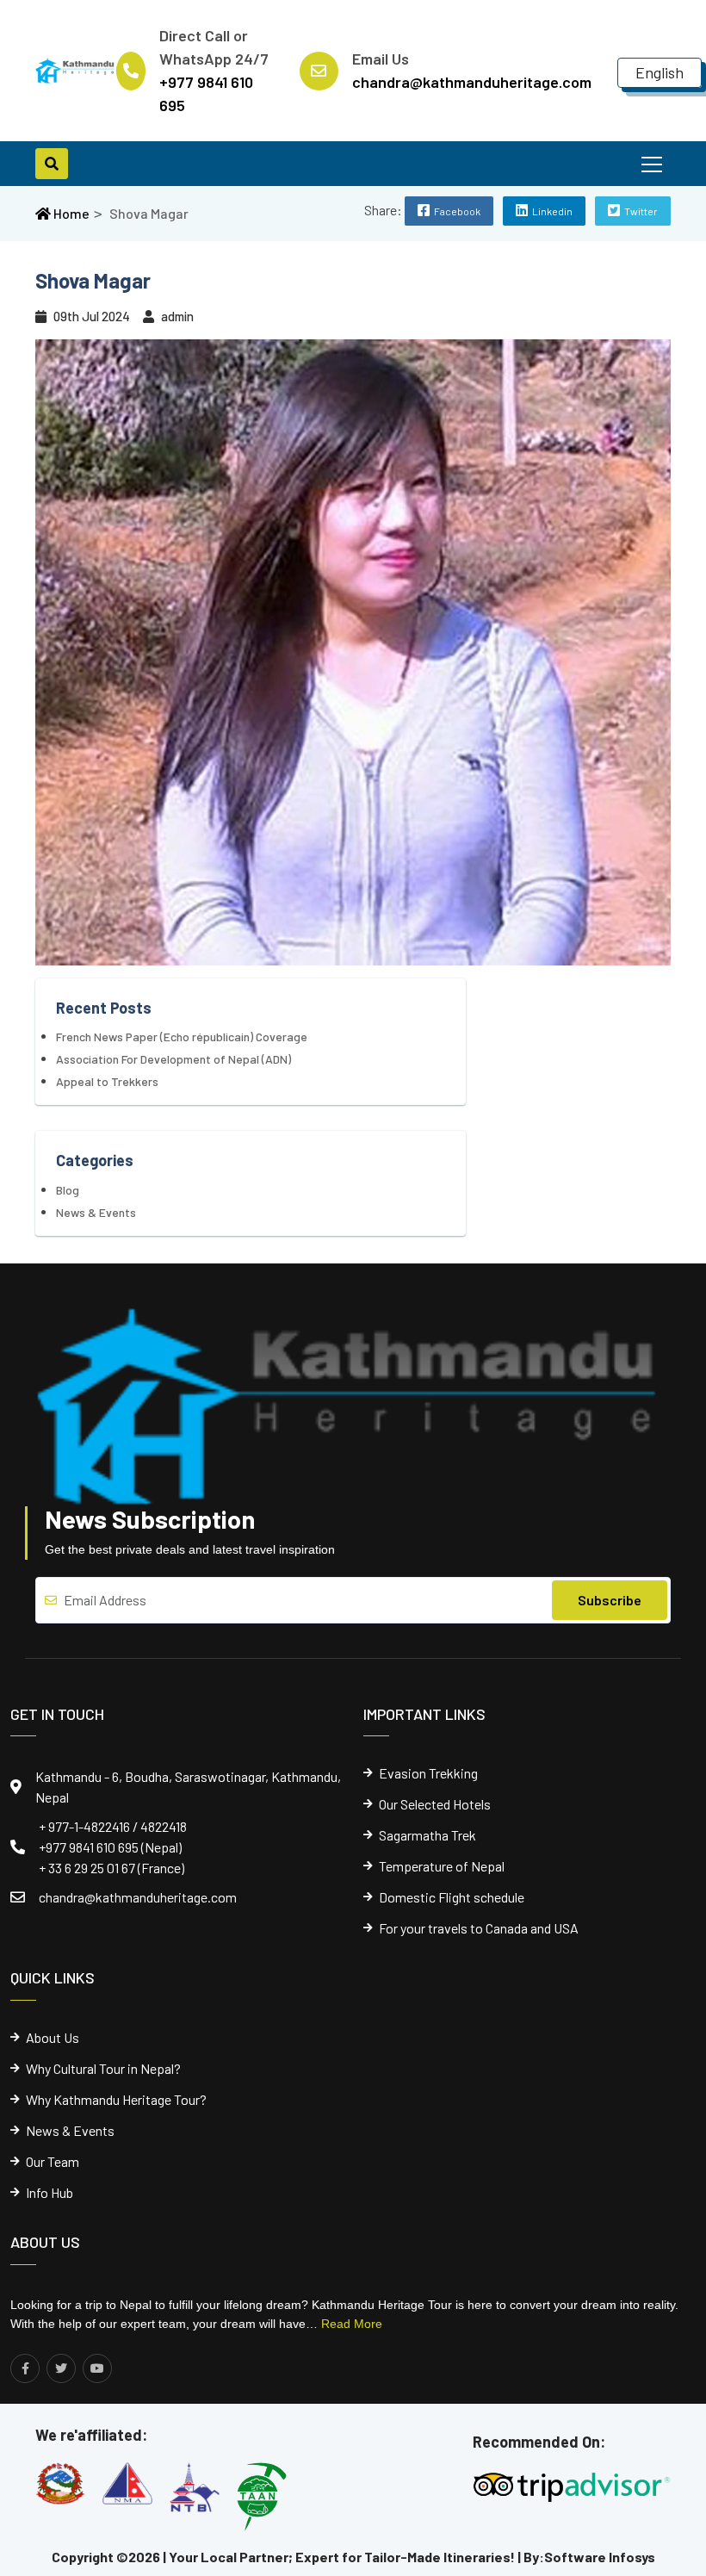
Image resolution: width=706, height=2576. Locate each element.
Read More (352, 2324)
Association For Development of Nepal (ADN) (173, 1059)
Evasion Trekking (428, 1773)
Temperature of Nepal (442, 1866)
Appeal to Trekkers (107, 1081)
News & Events (96, 1212)
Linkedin (552, 211)
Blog (68, 1190)
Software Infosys (600, 2557)
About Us (53, 2038)
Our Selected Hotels (435, 1804)
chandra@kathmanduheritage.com (138, 1897)
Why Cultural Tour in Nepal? (103, 2069)
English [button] (660, 72)
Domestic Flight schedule (452, 1897)
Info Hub (50, 2193)
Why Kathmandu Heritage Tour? (116, 2100)
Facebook (457, 211)
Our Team (53, 2162)
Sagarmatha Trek (427, 1835)
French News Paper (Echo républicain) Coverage (182, 1037)
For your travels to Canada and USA (479, 1928)
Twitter (641, 211)
